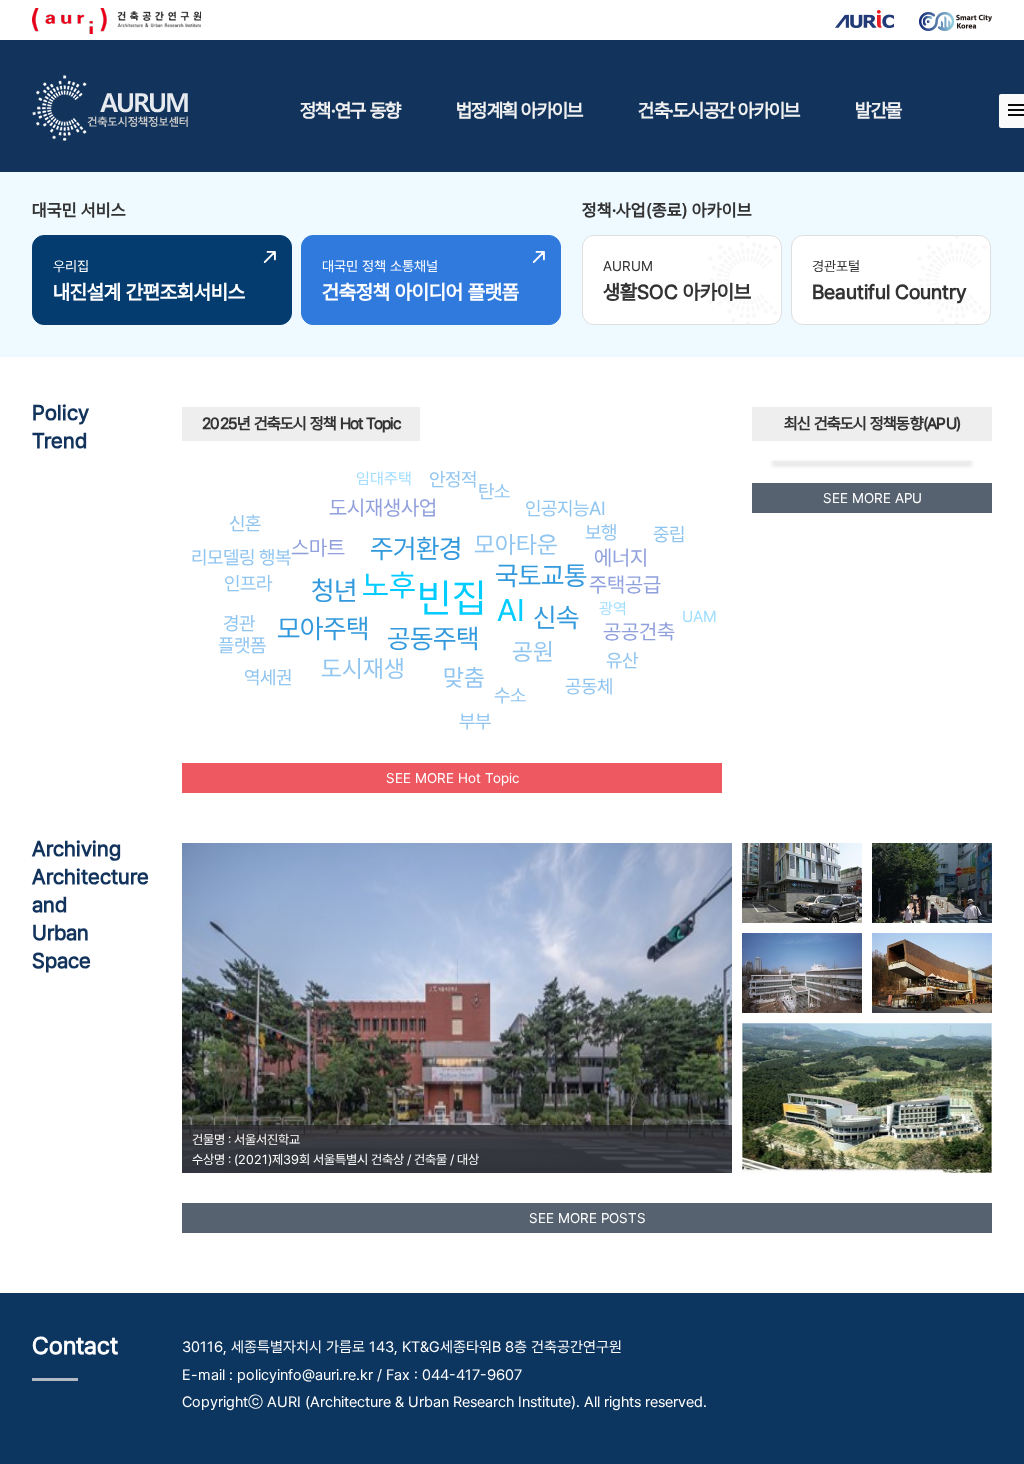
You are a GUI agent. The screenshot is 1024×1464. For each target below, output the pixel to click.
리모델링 (223, 557)
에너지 (621, 557)
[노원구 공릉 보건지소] (802, 883)
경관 (239, 623)
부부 (475, 721)
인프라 (248, 583)
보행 (601, 532)
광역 (613, 608)
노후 (389, 585)
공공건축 (639, 631)
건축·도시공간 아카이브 (718, 110)
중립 (669, 534)
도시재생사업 (383, 507)
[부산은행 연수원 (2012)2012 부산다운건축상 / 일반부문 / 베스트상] (867, 1098)
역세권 (268, 677)
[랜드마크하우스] (932, 973)
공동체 (589, 686)
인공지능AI (565, 508)
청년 (334, 590)
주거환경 (416, 548)
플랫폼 (242, 645)
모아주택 (323, 628)
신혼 (245, 523)
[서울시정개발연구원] (802, 973)
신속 (556, 617)
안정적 (453, 479)
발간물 (878, 110)
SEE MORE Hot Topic (452, 778)
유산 (622, 660)
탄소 (494, 491)
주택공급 (625, 584)
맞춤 (464, 677)
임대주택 (384, 478)
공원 (533, 651)
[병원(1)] (932, 883)
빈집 (452, 597)
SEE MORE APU (872, 498)
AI (511, 610)
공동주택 (433, 638)
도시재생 (363, 668)
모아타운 (516, 544)
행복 (275, 557)
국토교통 (541, 575)
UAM (699, 616)
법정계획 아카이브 (519, 110)
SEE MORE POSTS (587, 1218)
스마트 (318, 547)
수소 (510, 695)
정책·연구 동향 (350, 110)
